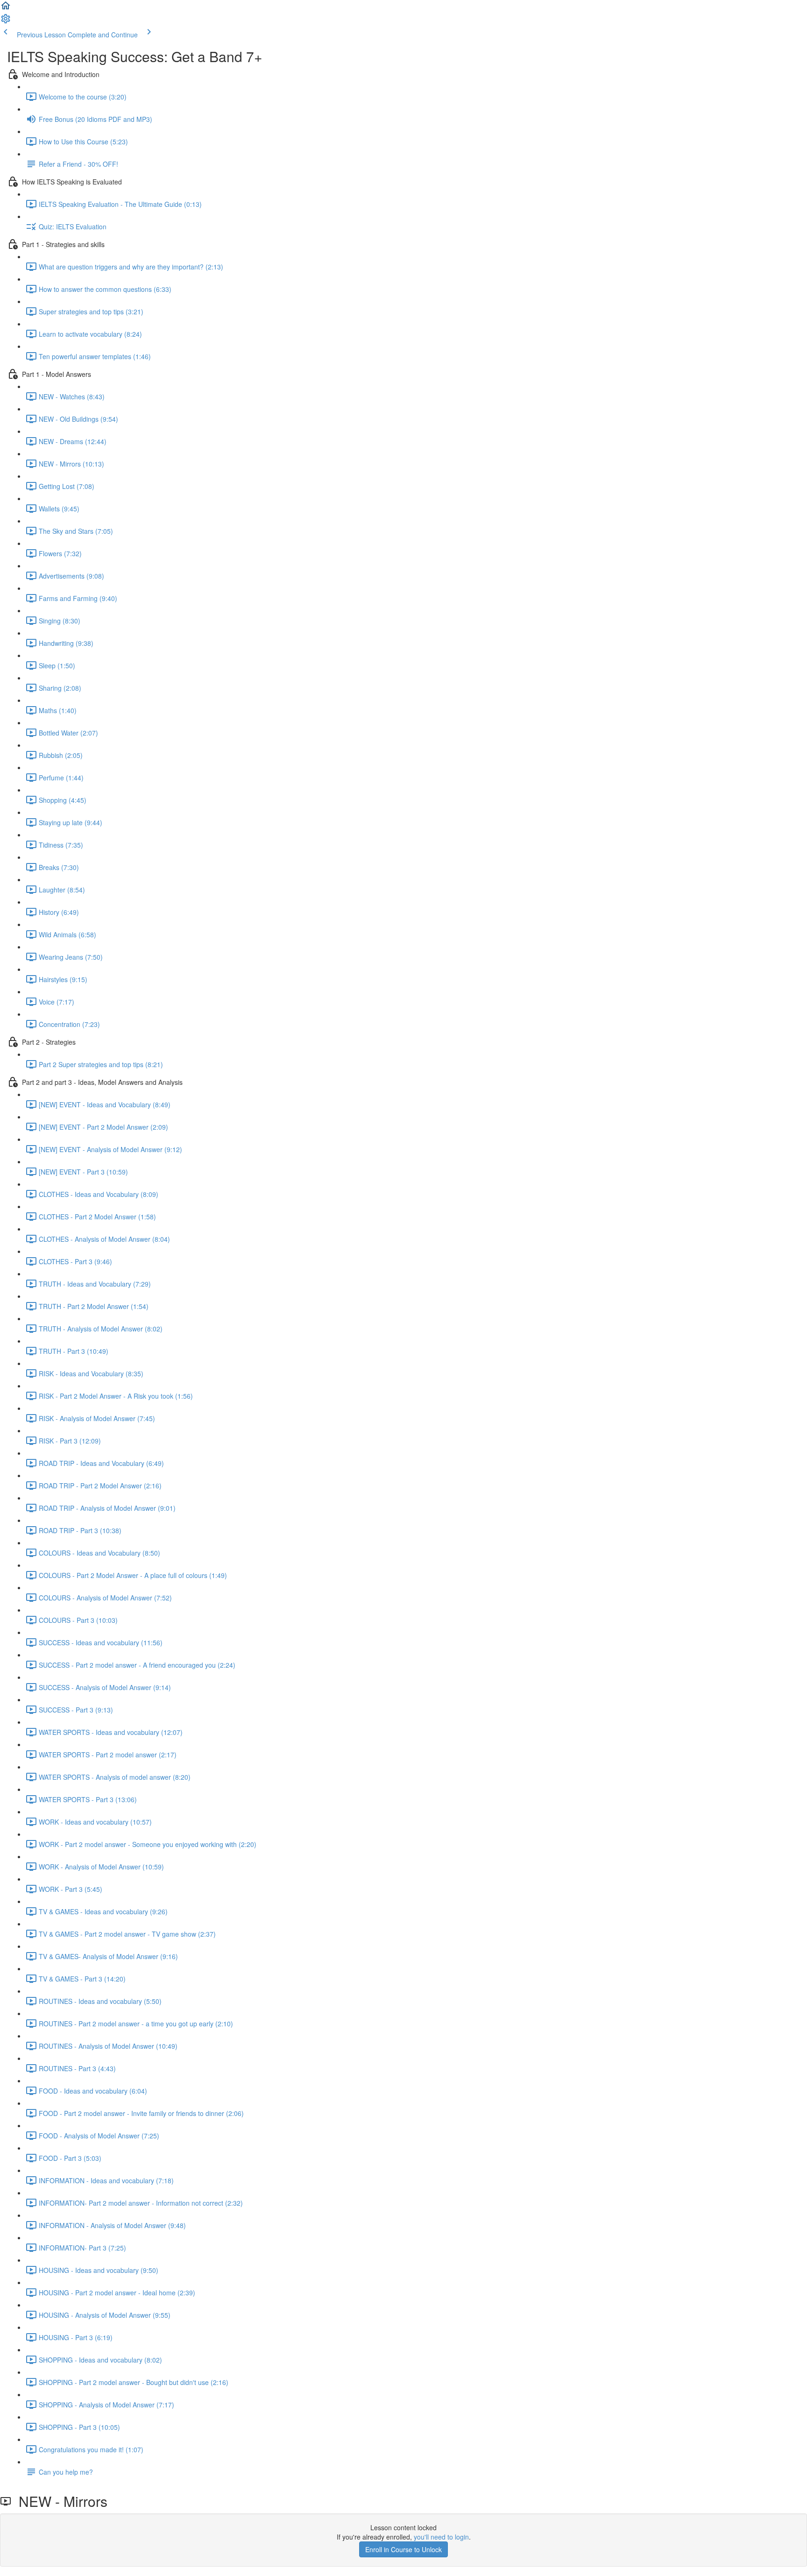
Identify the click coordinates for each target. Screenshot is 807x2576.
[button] (6, 8)
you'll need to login (441, 2537)
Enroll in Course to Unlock (403, 2549)
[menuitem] (6, 21)
